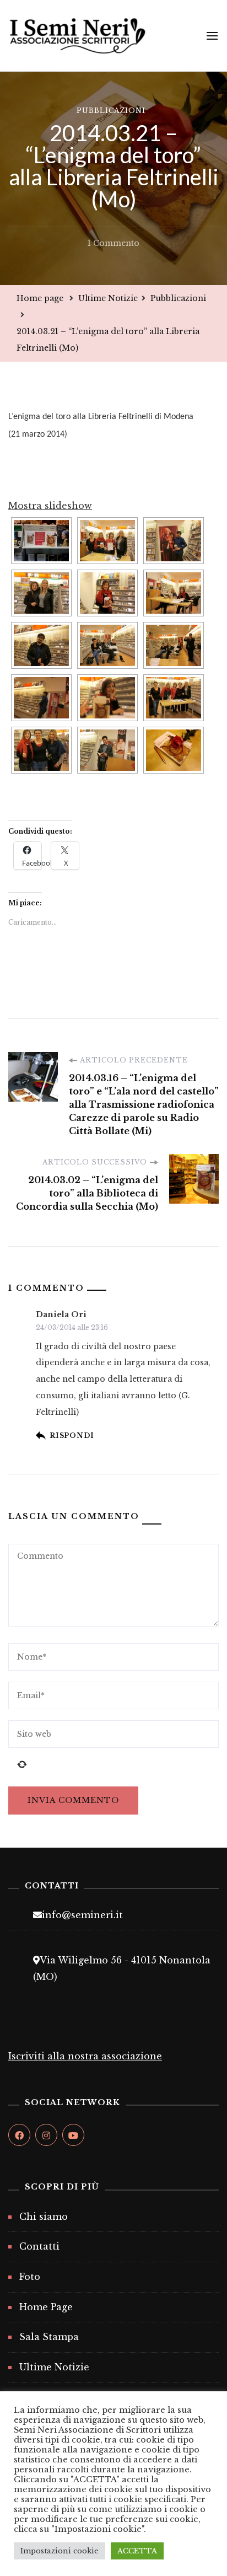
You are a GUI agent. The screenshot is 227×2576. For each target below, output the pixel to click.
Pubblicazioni (111, 111)
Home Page (46, 2307)
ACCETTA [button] (137, 2551)
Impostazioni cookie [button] (60, 2551)
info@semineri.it (82, 1915)
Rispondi (72, 1435)
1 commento (113, 245)
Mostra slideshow (50, 506)
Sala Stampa (49, 2337)
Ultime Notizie (54, 2367)
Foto (30, 2277)
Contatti (39, 2246)
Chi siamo (44, 2217)
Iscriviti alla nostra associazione (85, 2056)
